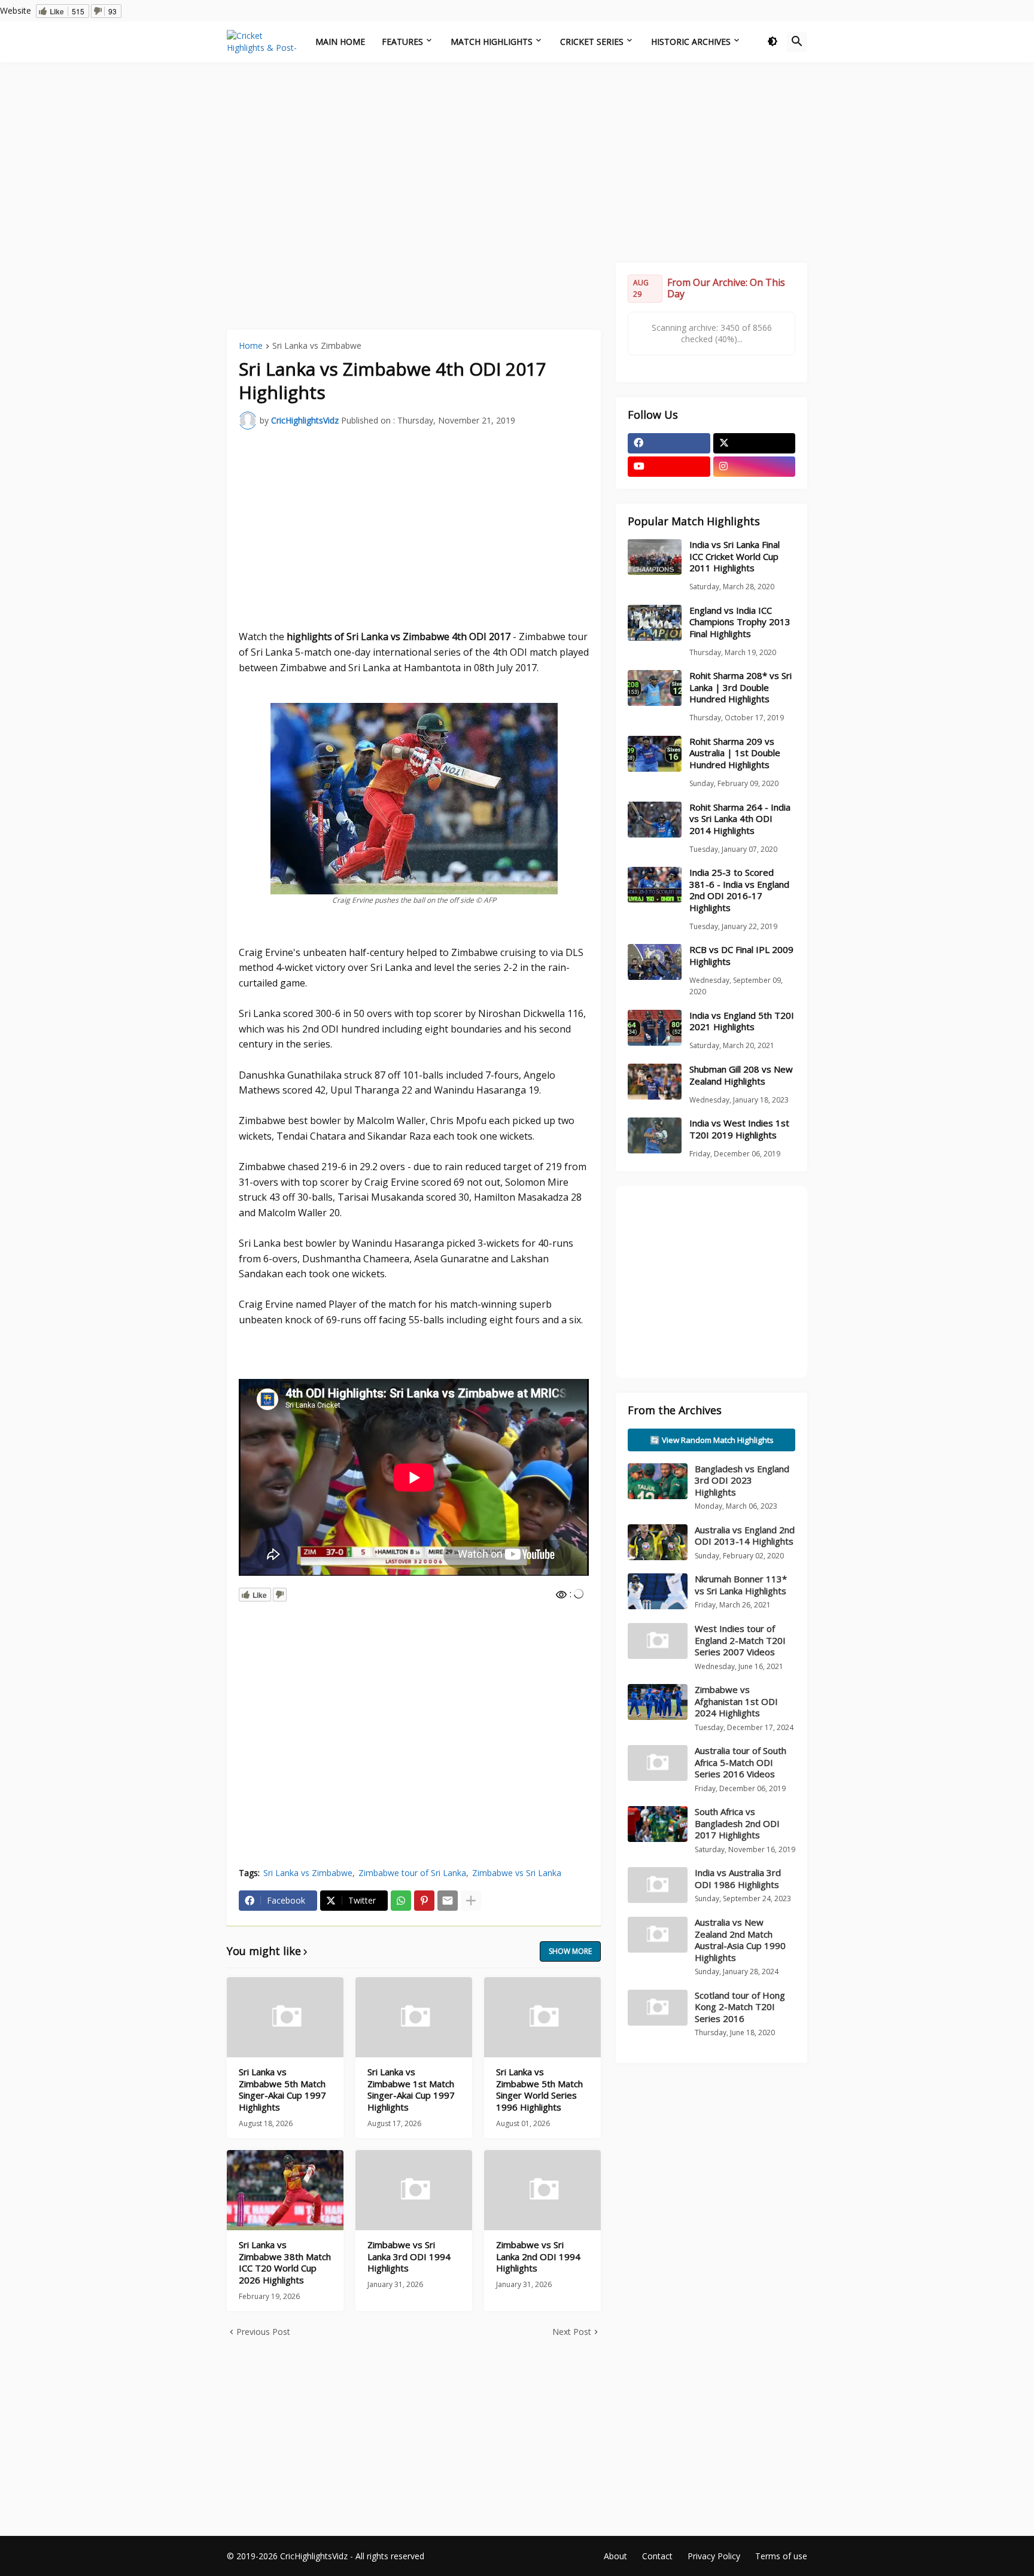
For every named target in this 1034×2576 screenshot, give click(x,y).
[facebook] (669, 443)
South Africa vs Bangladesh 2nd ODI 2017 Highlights (737, 1823)
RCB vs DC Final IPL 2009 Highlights (741, 956)
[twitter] (755, 443)
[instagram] (755, 467)
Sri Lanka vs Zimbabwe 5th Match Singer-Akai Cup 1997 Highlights (282, 2090)
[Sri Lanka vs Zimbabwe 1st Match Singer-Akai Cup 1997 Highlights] (414, 2017)
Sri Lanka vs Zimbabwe (317, 346)
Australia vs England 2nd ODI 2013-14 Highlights (745, 1536)
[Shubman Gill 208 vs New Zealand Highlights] (655, 1082)
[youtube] (669, 467)
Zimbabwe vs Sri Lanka (517, 1873)
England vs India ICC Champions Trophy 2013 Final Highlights (740, 622)
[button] (773, 42)
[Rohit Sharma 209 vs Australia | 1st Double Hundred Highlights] (655, 754)
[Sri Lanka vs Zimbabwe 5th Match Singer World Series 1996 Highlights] (542, 2017)
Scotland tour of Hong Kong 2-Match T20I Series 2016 (740, 2007)
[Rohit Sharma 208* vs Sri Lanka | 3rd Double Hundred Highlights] (655, 688)
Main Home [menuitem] (340, 42)
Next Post (572, 2332)
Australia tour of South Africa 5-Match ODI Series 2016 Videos (740, 1762)
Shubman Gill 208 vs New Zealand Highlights (741, 1075)
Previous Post (263, 2332)
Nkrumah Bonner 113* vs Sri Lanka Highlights (741, 1585)
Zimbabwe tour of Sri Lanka (412, 1873)
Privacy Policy (714, 2556)
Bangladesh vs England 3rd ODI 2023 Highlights (742, 1480)
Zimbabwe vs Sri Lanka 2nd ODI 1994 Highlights (538, 2257)
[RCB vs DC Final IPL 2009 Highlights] (655, 962)
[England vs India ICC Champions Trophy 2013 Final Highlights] (655, 623)
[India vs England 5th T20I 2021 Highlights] (655, 1028)
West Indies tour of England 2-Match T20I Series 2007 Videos (740, 1640)
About (615, 2556)
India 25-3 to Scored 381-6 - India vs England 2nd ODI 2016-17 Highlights (739, 890)
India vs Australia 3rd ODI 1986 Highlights (738, 1878)
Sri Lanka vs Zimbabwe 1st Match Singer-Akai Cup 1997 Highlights (411, 2090)
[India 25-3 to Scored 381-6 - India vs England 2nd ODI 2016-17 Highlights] (655, 885)
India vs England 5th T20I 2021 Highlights (742, 1021)
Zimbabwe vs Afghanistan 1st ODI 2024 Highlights (736, 1701)
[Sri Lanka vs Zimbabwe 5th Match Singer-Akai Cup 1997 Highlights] (285, 2017)
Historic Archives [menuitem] (691, 42)
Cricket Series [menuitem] (592, 42)
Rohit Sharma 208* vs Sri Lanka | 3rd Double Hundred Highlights (740, 687)
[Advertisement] (517, 161)
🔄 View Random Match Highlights (712, 1440)
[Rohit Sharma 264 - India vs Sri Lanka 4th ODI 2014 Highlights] (655, 820)
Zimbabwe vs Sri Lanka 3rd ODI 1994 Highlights (409, 2257)
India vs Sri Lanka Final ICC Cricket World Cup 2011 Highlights (735, 556)
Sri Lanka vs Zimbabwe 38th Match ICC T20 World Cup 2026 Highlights (285, 2263)
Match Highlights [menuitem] (492, 42)
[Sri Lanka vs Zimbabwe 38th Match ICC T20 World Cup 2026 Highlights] (285, 2190)
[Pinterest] (424, 1901)
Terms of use (781, 2556)
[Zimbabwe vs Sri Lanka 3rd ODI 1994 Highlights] (414, 2190)
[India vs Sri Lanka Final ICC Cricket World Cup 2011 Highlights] (655, 557)
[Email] (448, 1901)
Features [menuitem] (402, 42)
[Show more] (471, 1901)
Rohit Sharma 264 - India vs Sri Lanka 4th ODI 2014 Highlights (740, 819)
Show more (570, 1951)
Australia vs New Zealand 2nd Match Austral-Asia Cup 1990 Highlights (740, 1940)
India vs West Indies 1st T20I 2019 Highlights (739, 1129)
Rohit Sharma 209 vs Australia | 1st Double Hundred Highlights (735, 753)
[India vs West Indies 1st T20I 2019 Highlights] (655, 1135)
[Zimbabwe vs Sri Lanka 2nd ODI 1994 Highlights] (542, 2190)
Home (251, 346)
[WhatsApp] (401, 1901)
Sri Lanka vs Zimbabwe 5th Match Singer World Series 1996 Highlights (539, 2090)
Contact (657, 2556)
